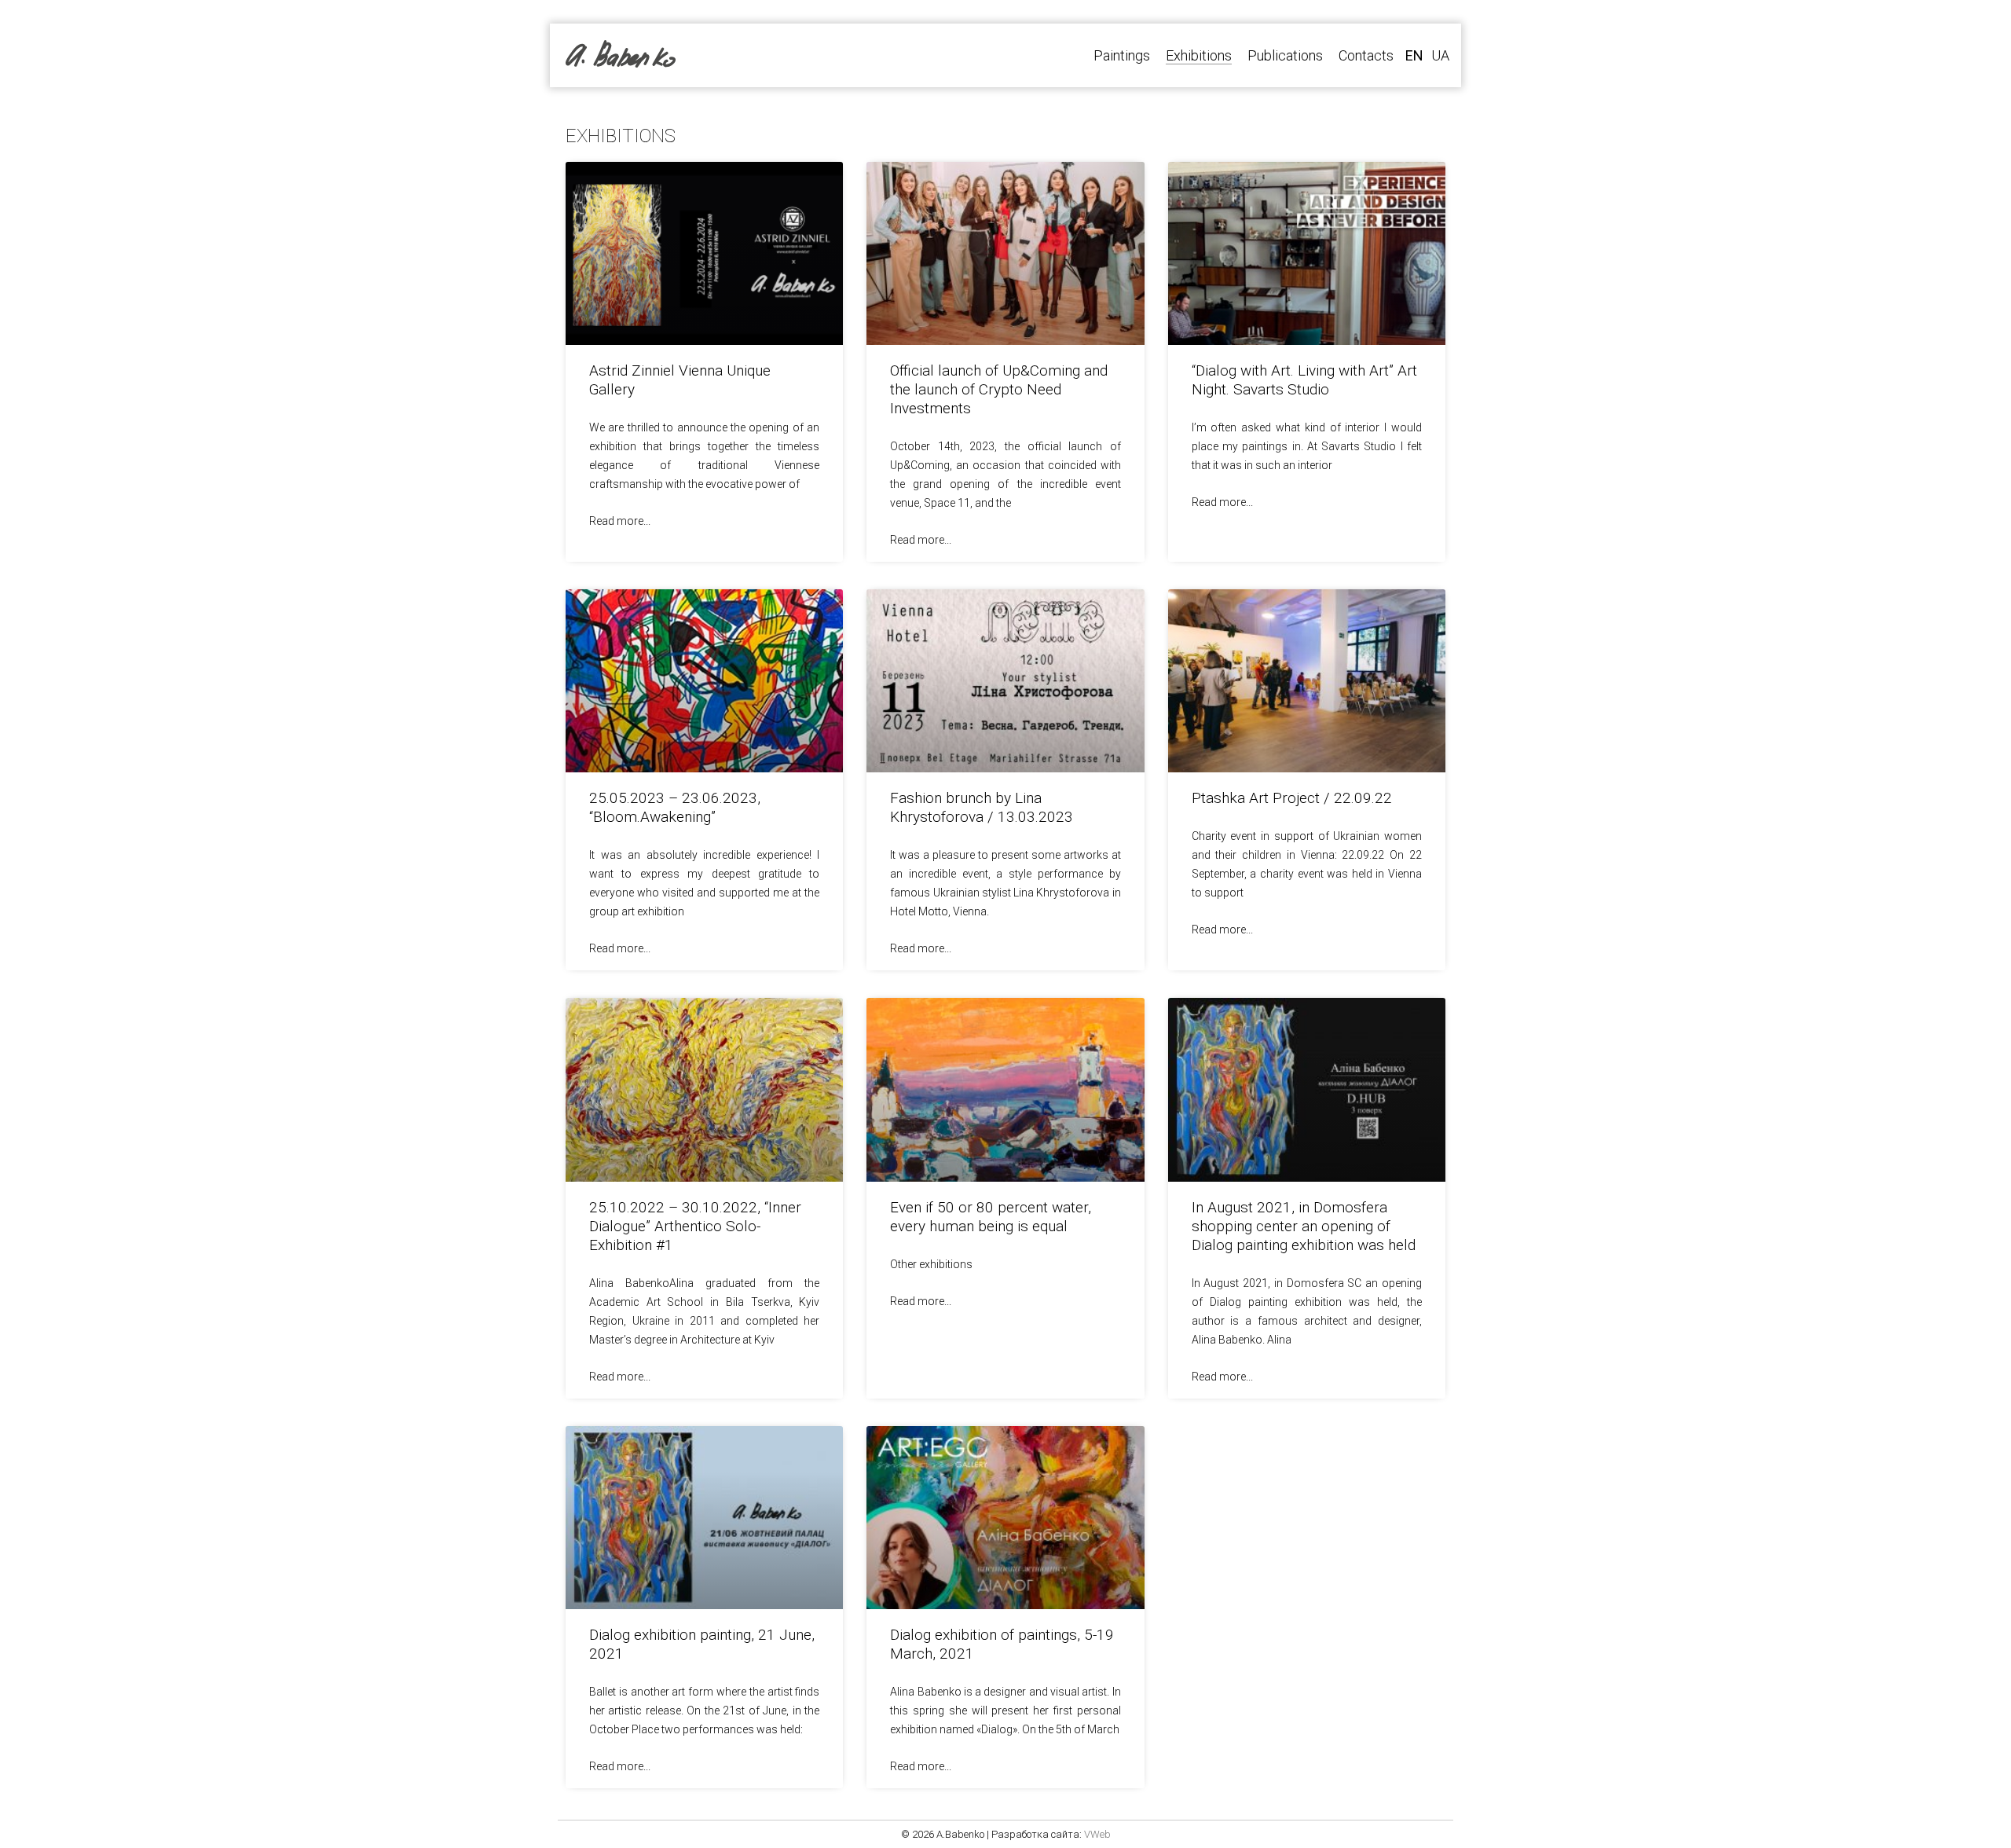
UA (1440, 55)
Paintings (1122, 55)
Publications (1285, 55)
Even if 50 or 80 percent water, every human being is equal (991, 1217)
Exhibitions (1199, 55)
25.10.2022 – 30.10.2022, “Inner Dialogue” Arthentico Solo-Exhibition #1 (695, 1226)
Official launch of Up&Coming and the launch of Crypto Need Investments (999, 389)
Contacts (1366, 55)
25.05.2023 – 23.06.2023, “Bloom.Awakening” (675, 807)
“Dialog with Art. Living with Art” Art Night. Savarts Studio (1304, 380)
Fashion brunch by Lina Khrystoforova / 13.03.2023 (982, 807)
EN (1414, 55)
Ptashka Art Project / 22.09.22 (1292, 798)
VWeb (1097, 1834)
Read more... (620, 521)
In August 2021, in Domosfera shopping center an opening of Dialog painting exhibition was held (1304, 1226)
